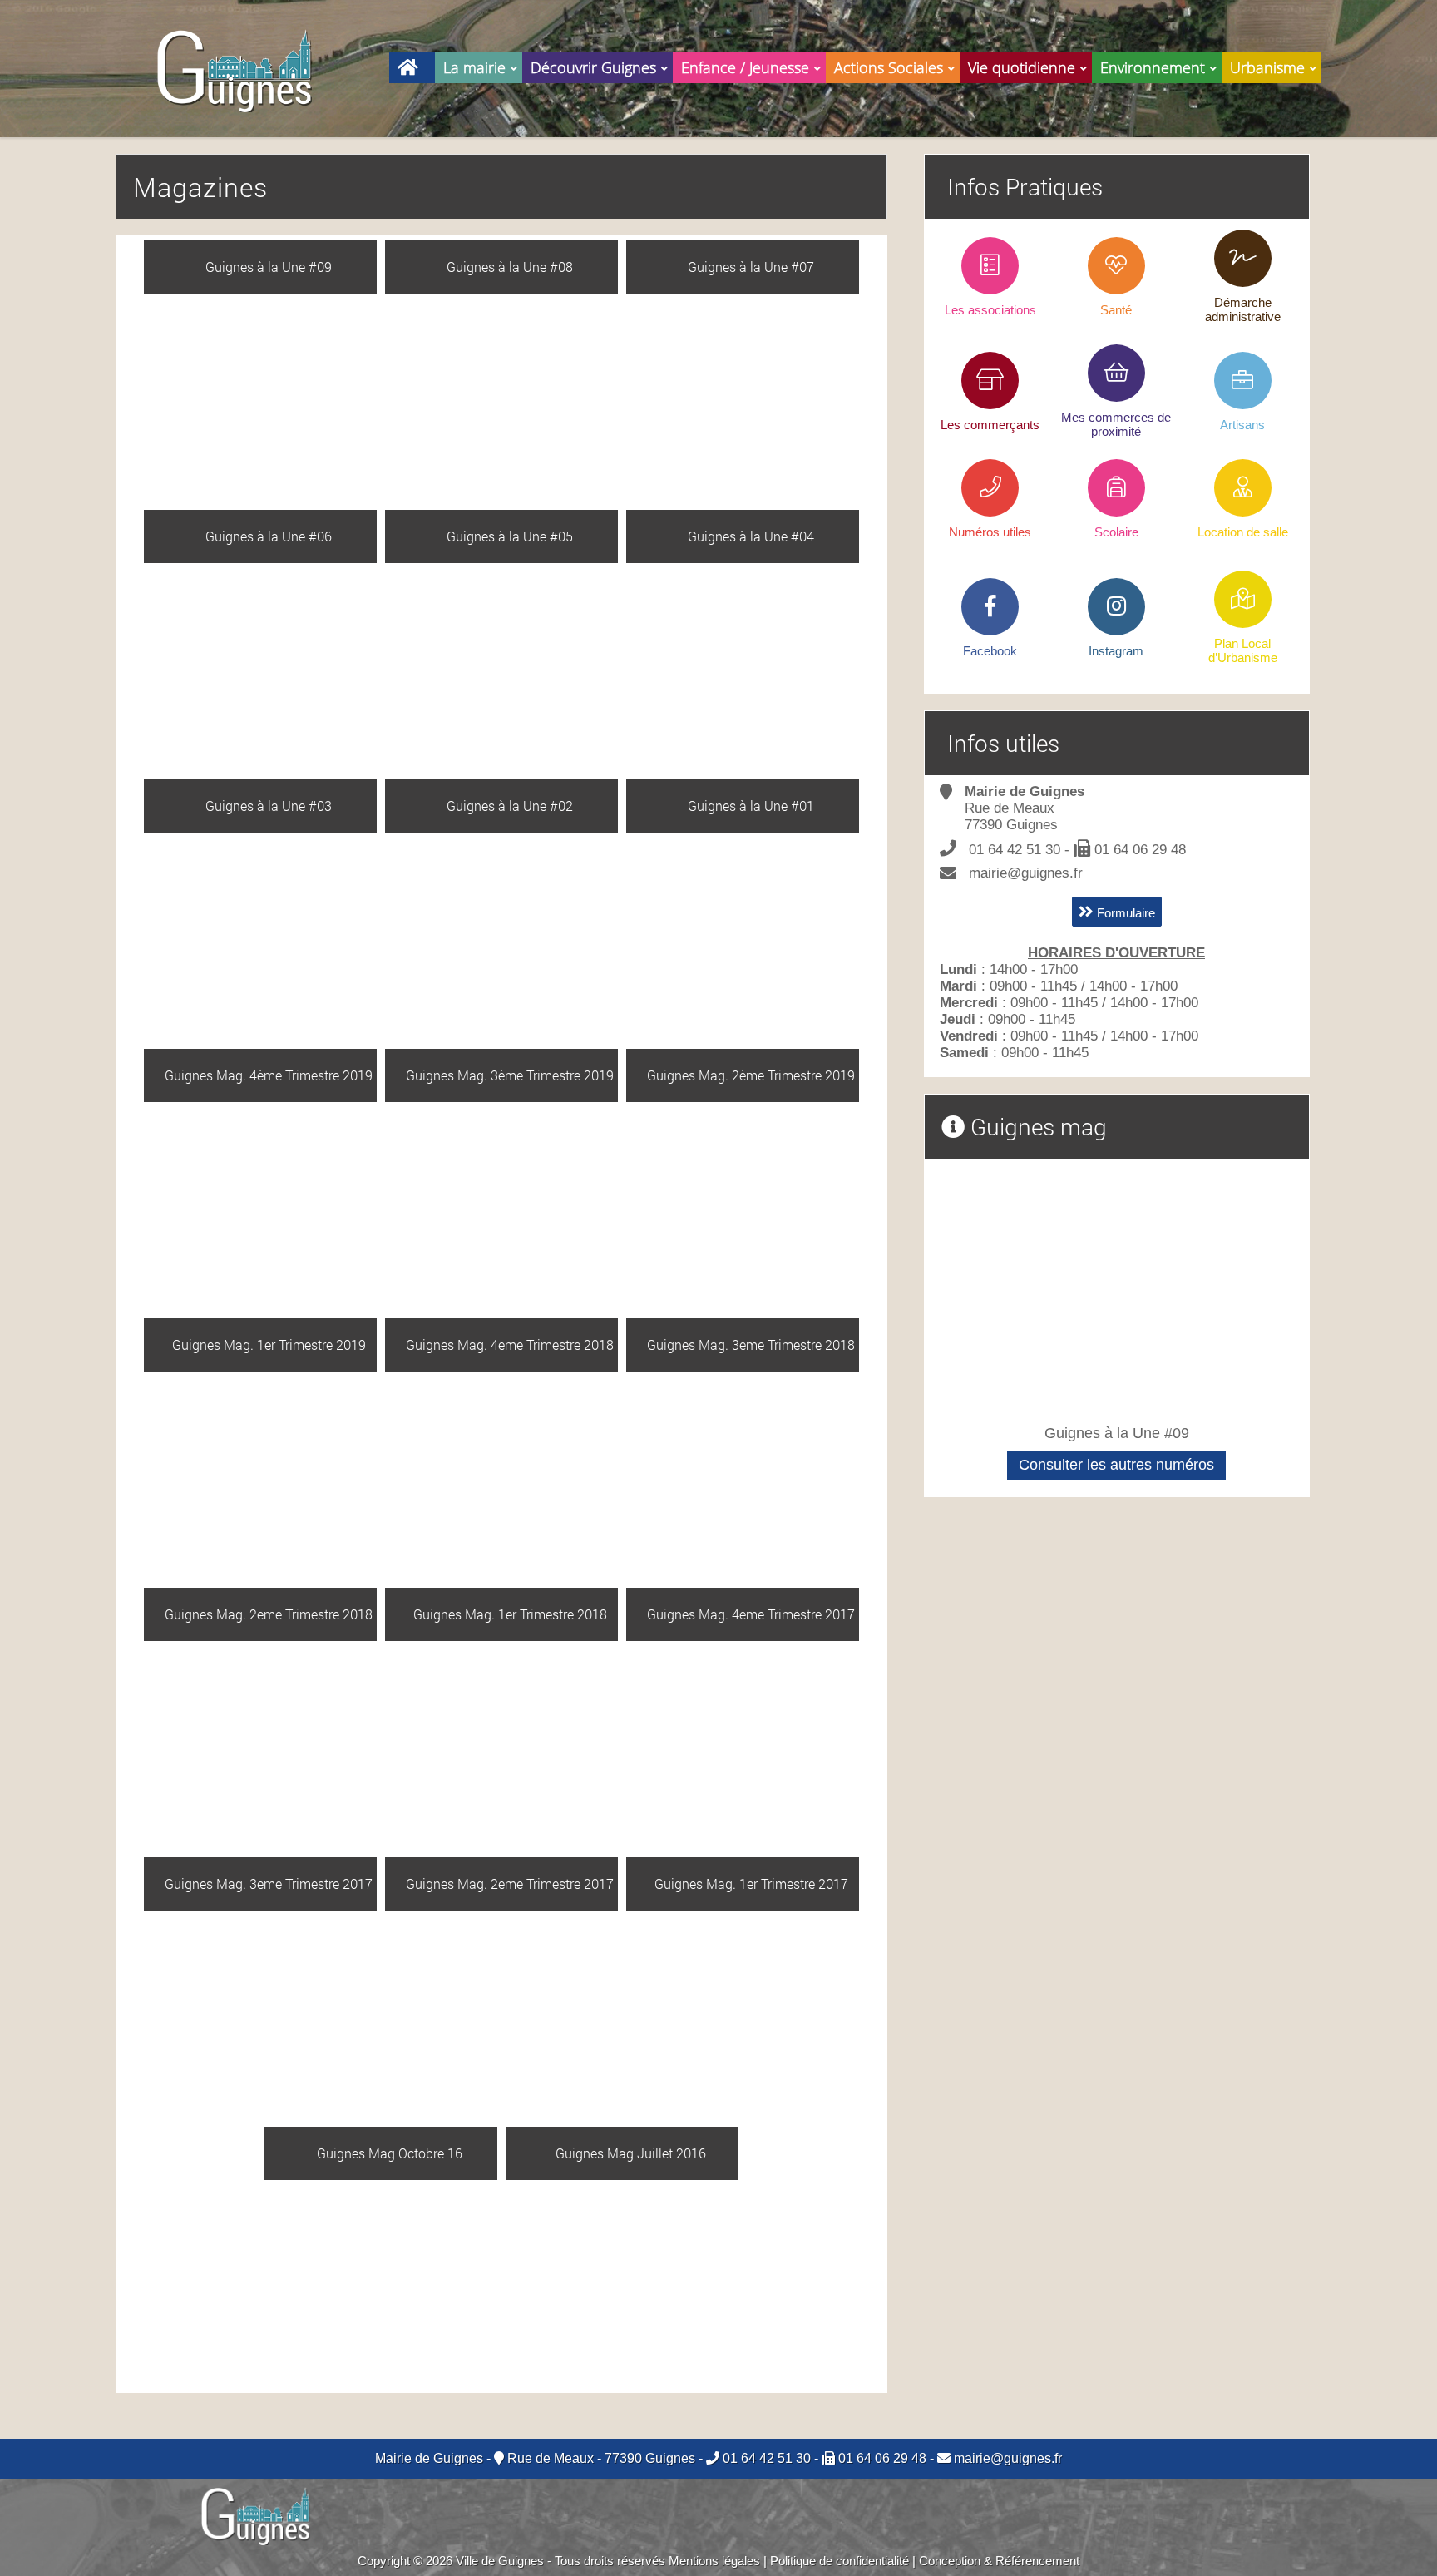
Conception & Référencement (999, 2561)
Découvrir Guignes (593, 67)
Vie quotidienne (1022, 67)
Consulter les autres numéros (1116, 1465)
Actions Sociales (889, 67)
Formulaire (1124, 913)
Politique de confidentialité (839, 2561)
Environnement (1153, 67)
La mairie (474, 67)
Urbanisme (1267, 67)
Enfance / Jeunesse (745, 67)
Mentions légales (714, 2561)
